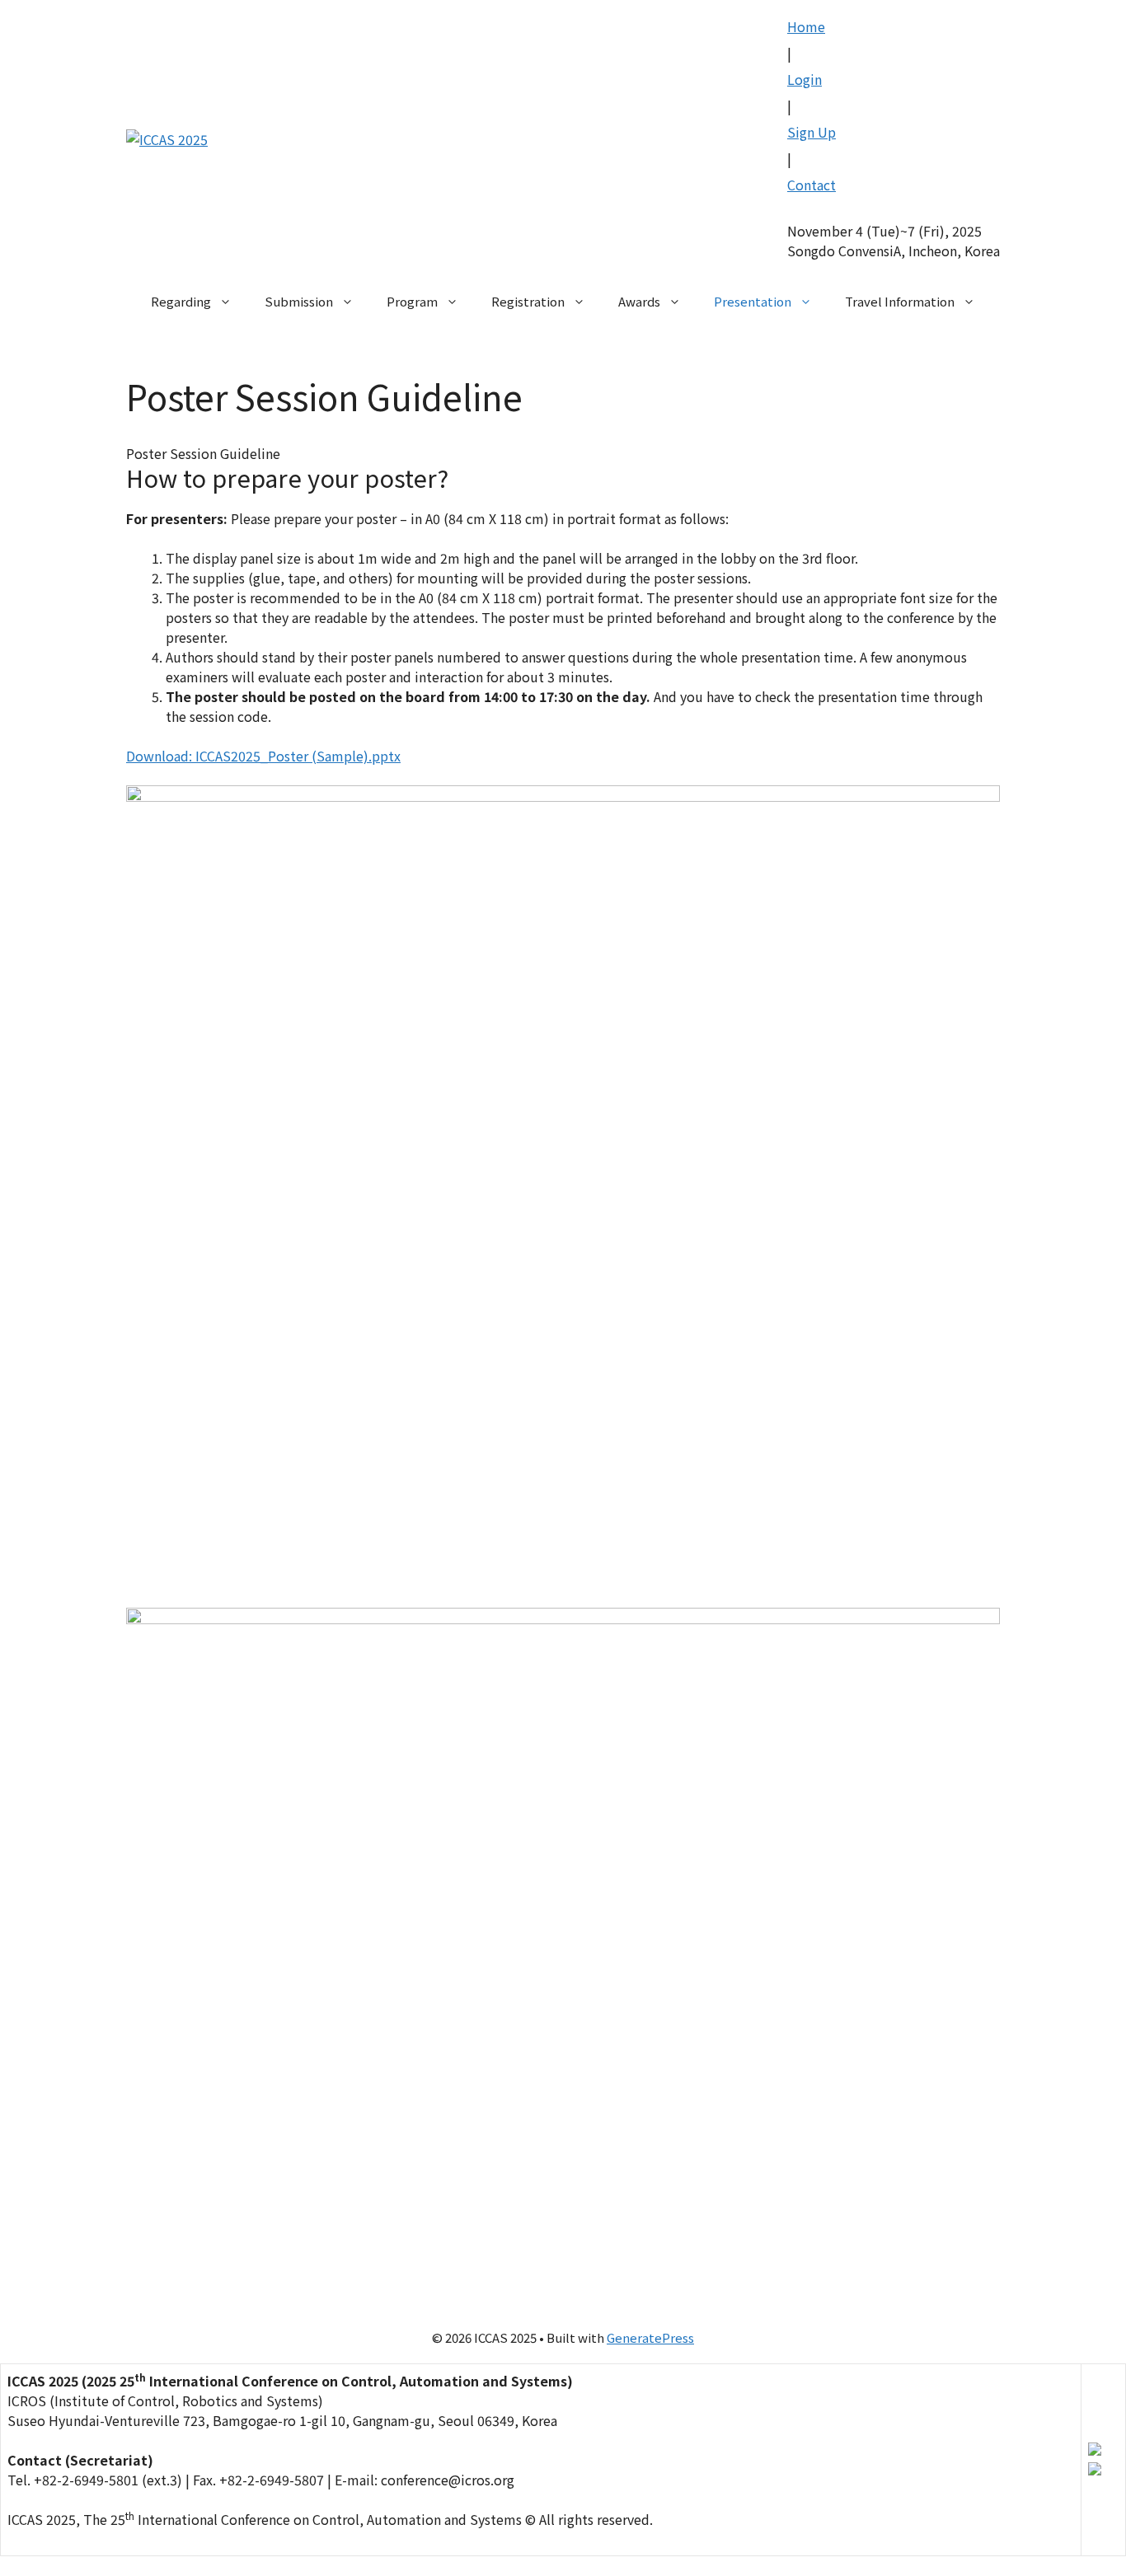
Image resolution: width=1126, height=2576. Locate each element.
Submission (299, 301)
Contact (812, 185)
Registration (528, 301)
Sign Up (812, 132)
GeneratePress (650, 2337)
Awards (639, 301)
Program (412, 301)
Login (805, 79)
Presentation (753, 301)
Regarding (181, 301)
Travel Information (900, 301)
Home (806, 26)
